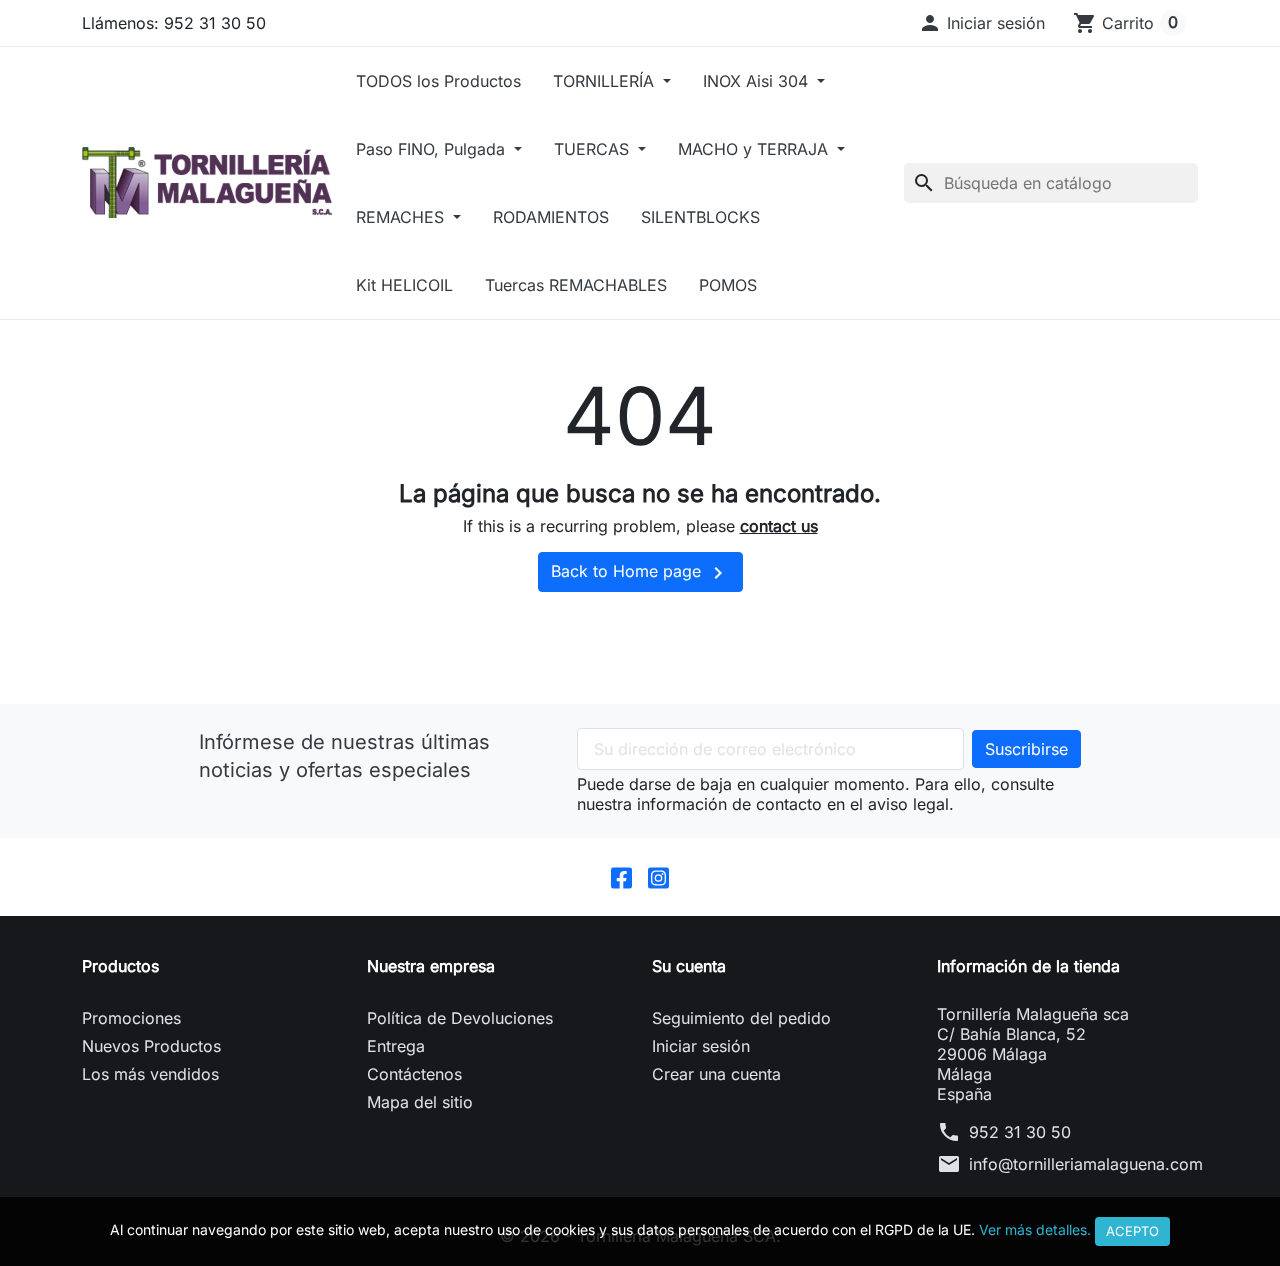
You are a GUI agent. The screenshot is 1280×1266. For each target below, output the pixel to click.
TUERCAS (594, 149)
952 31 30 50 (1020, 1132)
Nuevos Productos (151, 1046)
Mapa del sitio (420, 1102)
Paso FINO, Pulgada (433, 149)
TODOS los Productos (438, 81)
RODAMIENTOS (551, 217)
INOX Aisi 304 (758, 81)
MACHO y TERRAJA (755, 149)
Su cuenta (689, 966)
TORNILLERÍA (606, 81)
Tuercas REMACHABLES (576, 285)
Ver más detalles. (1035, 1229)
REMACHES (402, 217)
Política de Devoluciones (460, 1018)
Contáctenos (414, 1074)
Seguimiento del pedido (741, 1018)
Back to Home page (640, 573)
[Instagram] (658, 877)
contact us (779, 526)
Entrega (396, 1046)
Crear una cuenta (716, 1074)
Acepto (1132, 1231)
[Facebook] (621, 877)
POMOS (728, 285)
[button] (981, 23)
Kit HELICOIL (404, 285)
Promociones (131, 1018)
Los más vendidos (150, 1074)
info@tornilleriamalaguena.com (1086, 1164)
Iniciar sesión (701, 1046)
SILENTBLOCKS (700, 217)
